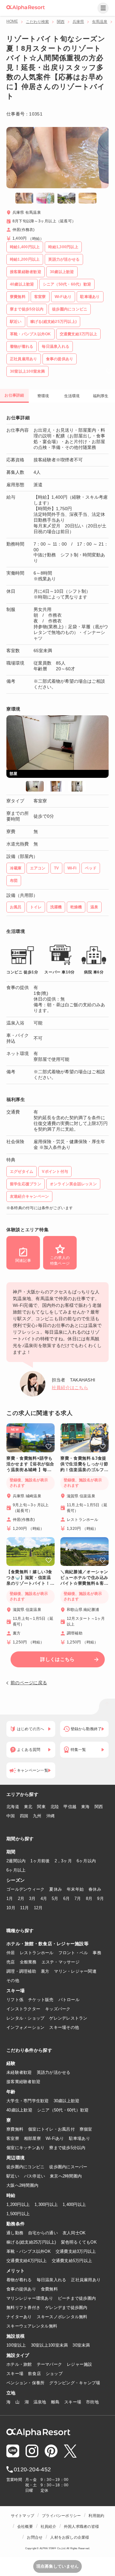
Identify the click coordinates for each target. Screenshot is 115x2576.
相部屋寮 (32, 2138)
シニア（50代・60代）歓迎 (63, 2110)
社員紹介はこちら (70, 1388)
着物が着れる (19, 2280)
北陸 (55, 1807)
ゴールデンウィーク (25, 1889)
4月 (44, 1898)
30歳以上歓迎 (67, 2101)
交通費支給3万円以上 (76, 2251)
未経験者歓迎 (19, 2072)
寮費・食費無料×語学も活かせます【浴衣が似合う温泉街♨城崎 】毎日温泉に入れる (30, 1464)
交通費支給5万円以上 (72, 2261)
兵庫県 (78, 22)
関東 (41, 1807)
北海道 (13, 1807)
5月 (55, 1898)
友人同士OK (74, 2233)
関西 (61, 22)
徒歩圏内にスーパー (68, 2167)
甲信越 (70, 1807)
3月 (32, 1898)
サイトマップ (23, 2516)
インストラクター (23, 2009)
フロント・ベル (73, 1953)
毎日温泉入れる (52, 2280)
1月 (10, 1898)
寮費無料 (15, 2129)
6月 (67, 1898)
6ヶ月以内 (86, 1861)
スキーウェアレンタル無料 (32, 2326)
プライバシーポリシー (61, 2516)
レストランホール (37, 1953)
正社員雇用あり (86, 2280)
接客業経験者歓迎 (23, 2082)
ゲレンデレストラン (68, 2018)
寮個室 (86, 2129)
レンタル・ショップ (25, 2018)
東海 (85, 1807)
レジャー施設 (80, 2364)
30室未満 (81, 2345)
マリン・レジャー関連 (75, 1971)
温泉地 (40, 2402)
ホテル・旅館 (19, 2364)
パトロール (69, 2000)
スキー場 (15, 2374)
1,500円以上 (18, 2214)
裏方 (45, 1971)
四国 (24, 1816)
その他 (13, 1980)
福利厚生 (101, 396)
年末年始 (75, 1889)
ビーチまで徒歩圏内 (77, 2298)
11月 (25, 1908)
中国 (11, 1816)
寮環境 (43, 396)
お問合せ (35, 2537)
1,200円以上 (18, 2204)
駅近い (13, 2176)
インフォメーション (25, 2027)
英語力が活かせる (54, 2072)
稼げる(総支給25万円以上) (31, 2242)
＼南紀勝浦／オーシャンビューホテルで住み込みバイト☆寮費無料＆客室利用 (84, 1578)
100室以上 (16, 2345)
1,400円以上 (74, 2204)
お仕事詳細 (14, 395)
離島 (55, 2402)
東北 (28, 1807)
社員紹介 (48, 2527)
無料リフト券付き (23, 2308)
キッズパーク (58, 2009)
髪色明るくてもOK (79, 2242)
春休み (95, 1889)
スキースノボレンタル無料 (62, 2317)
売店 (11, 1962)
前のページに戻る (29, 1683)
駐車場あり (80, 2138)
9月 (100, 1898)
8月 (89, 1898)
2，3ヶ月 (63, 1861)
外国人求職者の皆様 (81, 2527)
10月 (11, 1908)
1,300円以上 (46, 2204)
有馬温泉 (100, 22)
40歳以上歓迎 (19, 2110)
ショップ (54, 2374)
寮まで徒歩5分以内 (67, 2148)
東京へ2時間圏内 (66, 2176)
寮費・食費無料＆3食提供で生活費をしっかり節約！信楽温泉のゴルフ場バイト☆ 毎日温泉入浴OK (84, 1464)
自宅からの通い (43, 2233)
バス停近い (34, 2176)
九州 (37, 1816)
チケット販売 (41, 2000)
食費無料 (49, 2289)
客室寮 (13, 2138)
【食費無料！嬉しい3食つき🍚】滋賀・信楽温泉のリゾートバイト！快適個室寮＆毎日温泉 (30, 1578)
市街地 (92, 2402)
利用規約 (96, 2516)
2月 (21, 1898)
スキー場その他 (64, 2027)
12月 (38, 1908)
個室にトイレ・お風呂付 (51, 2129)
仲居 (11, 1953)
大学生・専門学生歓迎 (28, 2101)
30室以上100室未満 (50, 2345)
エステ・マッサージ (61, 1962)
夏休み (56, 1889)
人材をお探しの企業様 (70, 2537)
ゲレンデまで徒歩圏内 (66, 2308)
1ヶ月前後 (40, 1861)
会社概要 (25, 2527)
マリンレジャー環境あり (30, 2298)
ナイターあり (19, 2317)
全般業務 (28, 1962)
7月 (78, 1898)
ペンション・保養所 (25, 2383)
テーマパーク (50, 2364)
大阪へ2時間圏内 (22, 2185)
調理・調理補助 (21, 1971)
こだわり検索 (37, 22)
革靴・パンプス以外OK (29, 2251)
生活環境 (72, 396)
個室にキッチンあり (25, 2148)
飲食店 (34, 2374)
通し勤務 (15, 2233)
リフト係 (15, 2000)
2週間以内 (16, 1861)
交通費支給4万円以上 (27, 2261)
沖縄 (51, 1816)
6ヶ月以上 (16, 1870)
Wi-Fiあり (55, 2138)
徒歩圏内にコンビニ (25, 2167)
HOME (12, 21)
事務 (97, 1953)
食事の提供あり (21, 2289)
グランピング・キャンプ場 (75, 2383)
